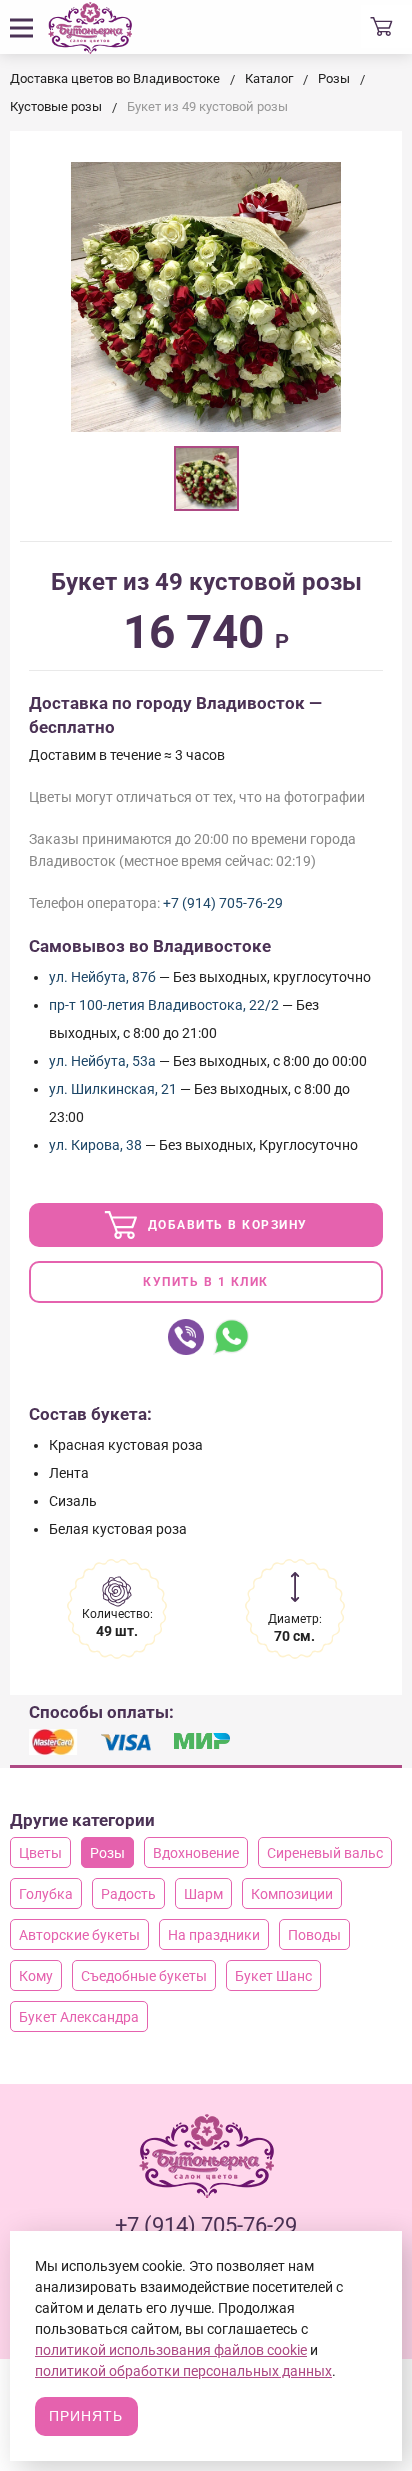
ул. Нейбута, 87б (102, 977)
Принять (86, 2416)
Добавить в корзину (225, 1225)
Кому (36, 1976)
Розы (107, 1853)
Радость (128, 1894)
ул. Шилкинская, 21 (113, 1089)
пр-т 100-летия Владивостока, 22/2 (164, 1005)
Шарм (203, 1894)
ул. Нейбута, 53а (102, 1061)
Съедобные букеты (144, 1976)
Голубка (46, 1894)
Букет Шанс (273, 1976)
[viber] (186, 1337)
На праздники (214, 1935)
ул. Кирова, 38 (95, 1145)
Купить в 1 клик (206, 1282)
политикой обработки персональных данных (183, 2371)
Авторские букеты (79, 1935)
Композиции (292, 1894)
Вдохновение (196, 1853)
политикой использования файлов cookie (171, 2350)
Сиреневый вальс (325, 1853)
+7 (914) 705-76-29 (223, 903)
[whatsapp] (231, 1337)
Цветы (40, 1853)
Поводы (314, 1935)
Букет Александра (79, 2017)
